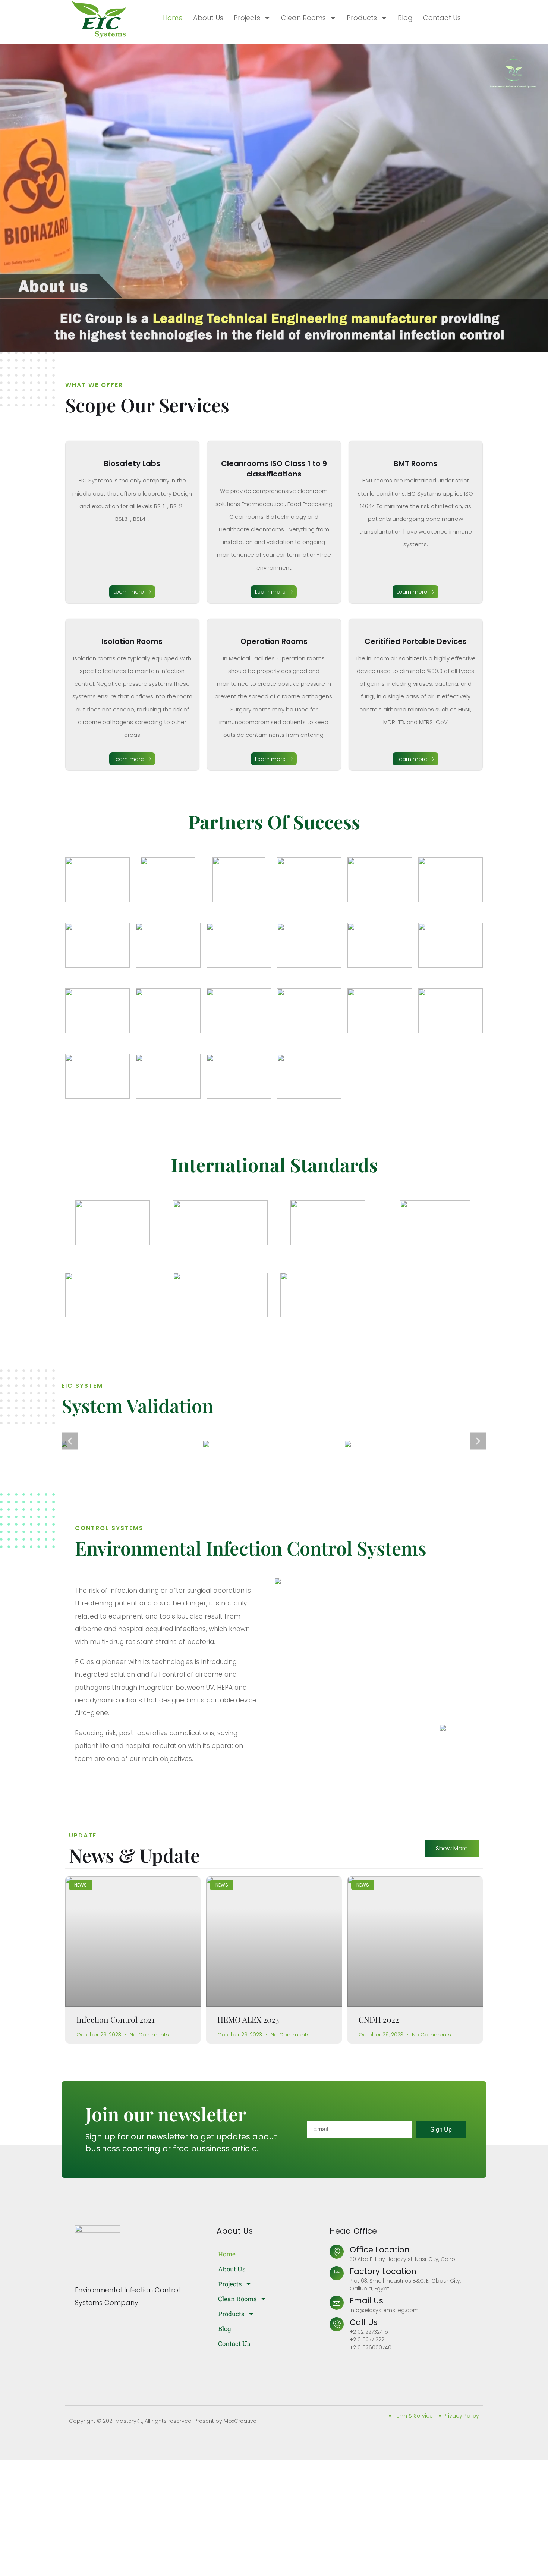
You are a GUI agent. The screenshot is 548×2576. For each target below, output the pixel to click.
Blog (405, 18)
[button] (70, 1441)
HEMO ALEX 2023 (248, 2019)
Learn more (129, 592)
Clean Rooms (303, 18)
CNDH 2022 (379, 2019)
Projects (247, 18)
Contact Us (442, 18)
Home (173, 18)
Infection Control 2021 (116, 2019)
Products (362, 18)
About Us (208, 18)
